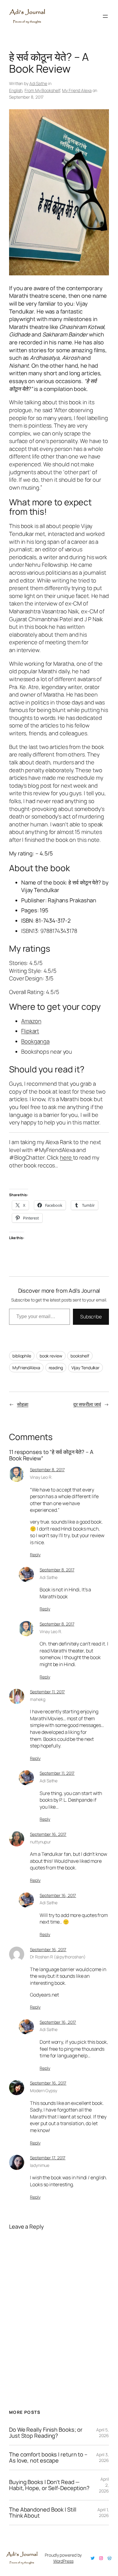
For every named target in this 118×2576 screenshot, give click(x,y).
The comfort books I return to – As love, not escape (48, 2458)
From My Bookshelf (42, 90)
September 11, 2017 (47, 1692)
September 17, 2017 (48, 2158)
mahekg (38, 1699)
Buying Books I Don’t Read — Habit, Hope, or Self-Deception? (49, 2485)
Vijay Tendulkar (86, 1368)
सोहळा (23, 1404)
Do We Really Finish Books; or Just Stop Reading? (46, 2433)
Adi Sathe (38, 83)
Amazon (31, 1021)
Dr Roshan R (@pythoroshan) (58, 1957)
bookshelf (80, 1356)
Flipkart (30, 1031)
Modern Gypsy (44, 2090)
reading (56, 1368)
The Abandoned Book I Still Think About (43, 2513)
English (16, 90)
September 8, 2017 (47, 1470)
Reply (35, 1555)
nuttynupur (40, 1842)
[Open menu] (105, 16)
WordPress (63, 2561)
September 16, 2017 (48, 1834)
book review (51, 1356)
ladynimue (40, 2165)
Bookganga (35, 1041)
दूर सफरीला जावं (87, 1404)
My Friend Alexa (77, 90)
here (66, 1157)
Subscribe (91, 1317)
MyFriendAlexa (26, 1368)
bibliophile (22, 1356)
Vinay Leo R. (41, 1477)
